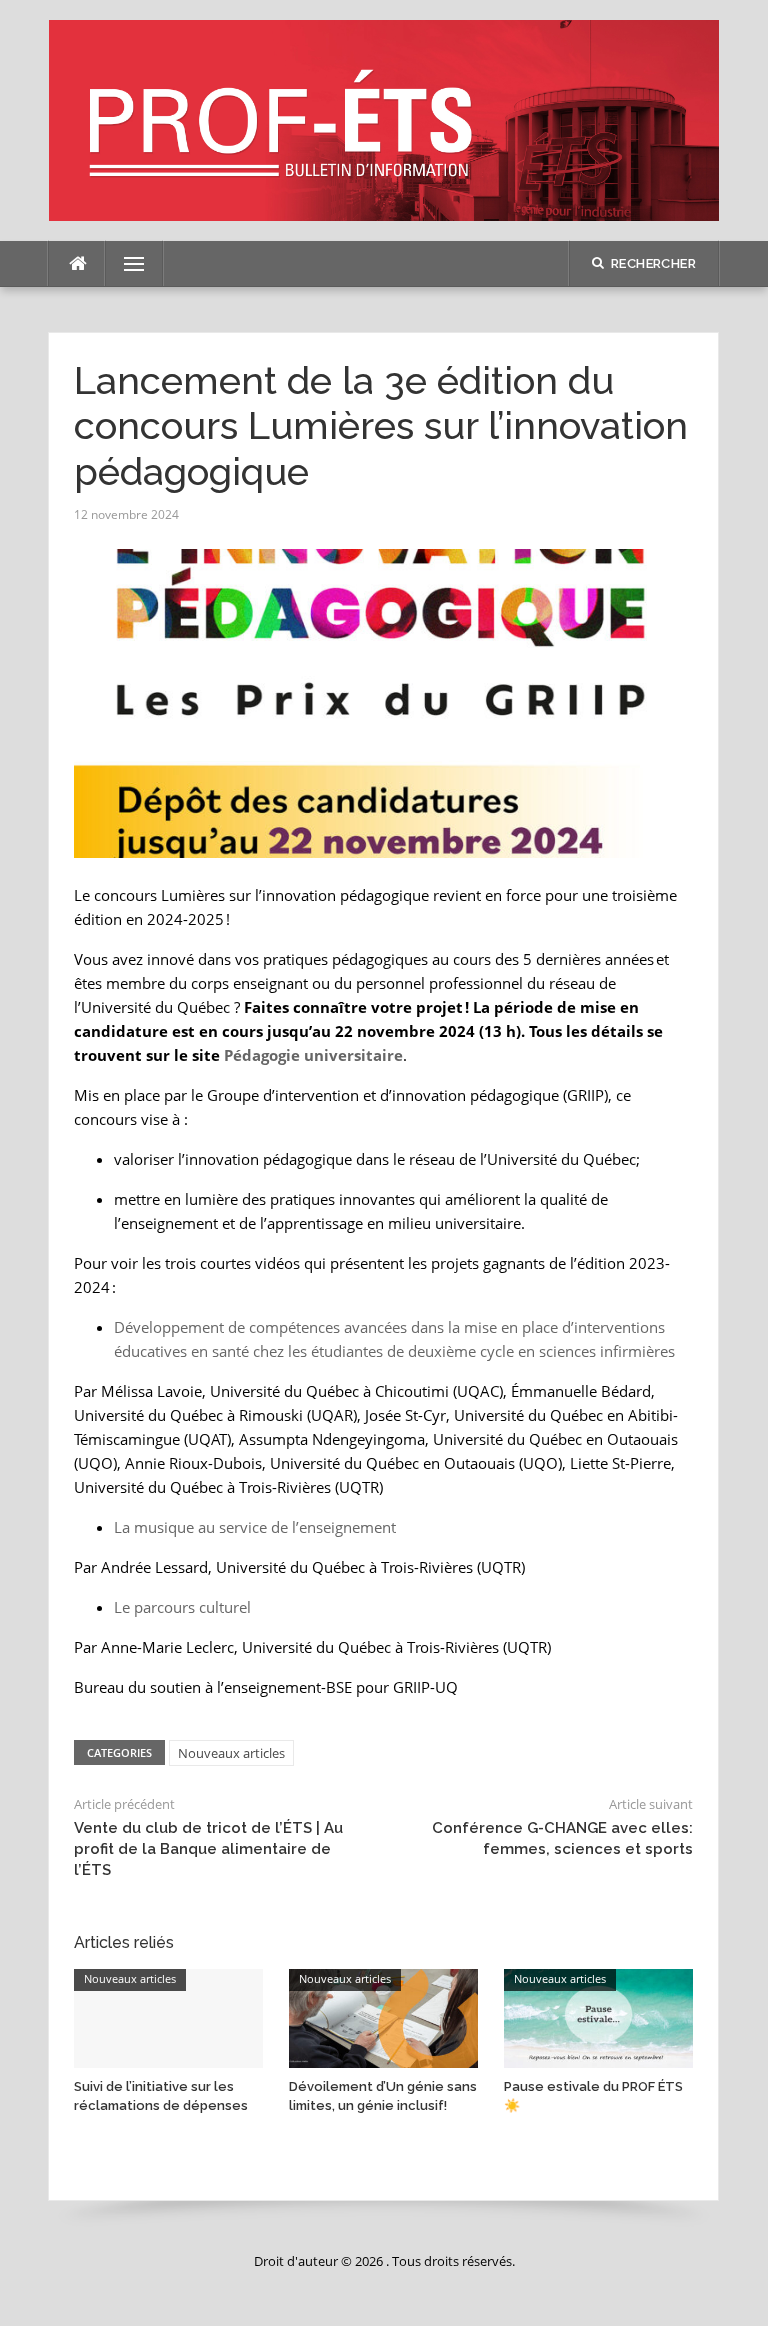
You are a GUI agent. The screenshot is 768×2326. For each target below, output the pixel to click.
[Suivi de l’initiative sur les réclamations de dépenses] (168, 2017)
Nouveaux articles (231, 1753)
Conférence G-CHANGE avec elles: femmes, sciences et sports (562, 1838)
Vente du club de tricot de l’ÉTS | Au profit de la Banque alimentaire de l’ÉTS (208, 1849)
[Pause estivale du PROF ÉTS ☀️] (598, 2017)
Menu (126, 264)
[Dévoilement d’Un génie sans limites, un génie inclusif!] (383, 2017)
